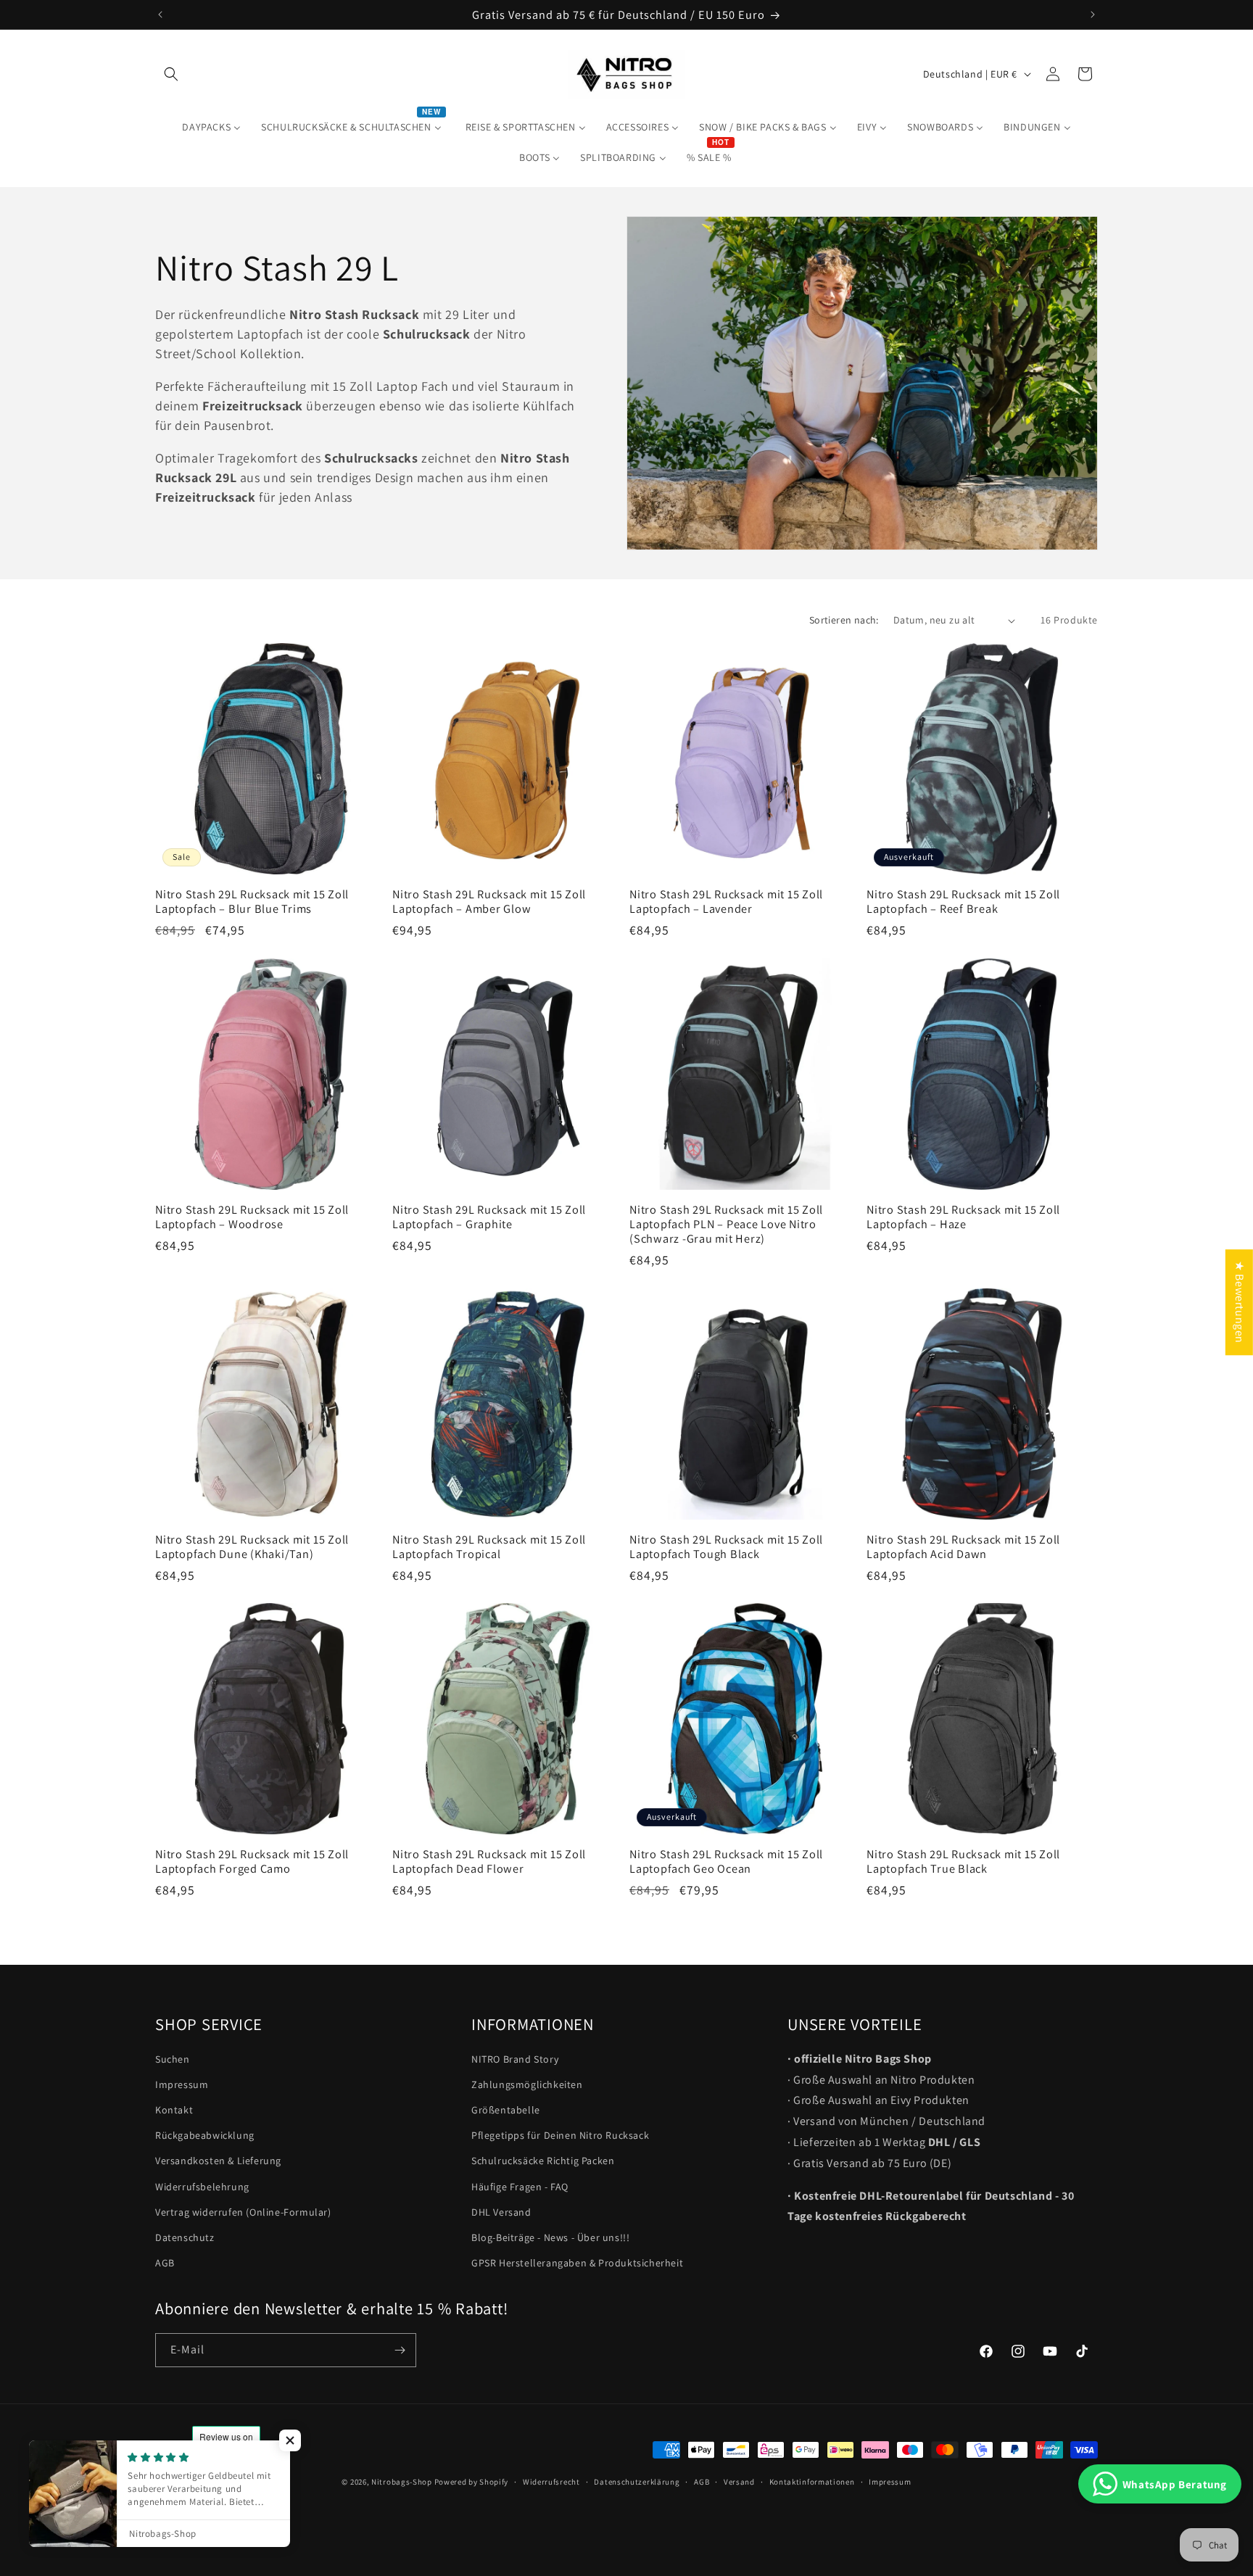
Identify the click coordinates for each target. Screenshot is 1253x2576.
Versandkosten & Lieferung (218, 2161)
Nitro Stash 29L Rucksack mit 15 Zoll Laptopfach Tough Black (726, 1546)
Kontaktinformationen (812, 2481)
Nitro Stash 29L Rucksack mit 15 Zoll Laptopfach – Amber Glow (489, 901)
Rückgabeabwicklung (205, 2136)
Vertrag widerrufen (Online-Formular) (243, 2212)
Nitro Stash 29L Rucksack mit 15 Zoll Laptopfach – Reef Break (963, 901)
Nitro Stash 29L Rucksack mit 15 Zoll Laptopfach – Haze (963, 1217)
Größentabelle (506, 2110)
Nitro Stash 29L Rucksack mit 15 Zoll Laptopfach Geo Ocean (726, 1861)
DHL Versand (501, 2212)
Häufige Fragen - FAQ (520, 2187)
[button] (171, 74)
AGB (165, 2264)
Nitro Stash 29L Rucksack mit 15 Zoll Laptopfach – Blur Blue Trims (252, 901)
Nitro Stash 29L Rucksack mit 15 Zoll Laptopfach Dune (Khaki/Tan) (252, 1546)
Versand (739, 2481)
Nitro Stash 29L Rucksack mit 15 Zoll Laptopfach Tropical (489, 1546)
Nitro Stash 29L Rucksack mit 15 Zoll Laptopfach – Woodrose (252, 1217)
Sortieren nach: (844, 620)
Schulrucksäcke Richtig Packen (543, 2161)
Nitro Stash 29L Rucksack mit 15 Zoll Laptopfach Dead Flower (489, 1861)
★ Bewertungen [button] (1240, 1302)
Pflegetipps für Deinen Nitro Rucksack (560, 2136)
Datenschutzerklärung (637, 2481)
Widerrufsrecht (551, 2481)
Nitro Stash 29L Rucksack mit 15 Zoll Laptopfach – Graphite (489, 1217)
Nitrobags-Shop (402, 2482)
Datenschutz (185, 2237)
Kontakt (174, 2110)
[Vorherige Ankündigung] (160, 15)
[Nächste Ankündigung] (1093, 15)
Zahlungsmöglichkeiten (527, 2084)
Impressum (182, 2084)
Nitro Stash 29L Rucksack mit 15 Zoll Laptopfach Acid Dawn (963, 1546)
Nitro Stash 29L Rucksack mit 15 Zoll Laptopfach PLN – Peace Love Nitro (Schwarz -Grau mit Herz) (726, 1224)
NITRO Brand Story (515, 2059)
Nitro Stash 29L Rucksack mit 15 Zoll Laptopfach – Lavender (726, 901)
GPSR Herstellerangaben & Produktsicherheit (577, 2264)
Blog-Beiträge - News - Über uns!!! (550, 2237)
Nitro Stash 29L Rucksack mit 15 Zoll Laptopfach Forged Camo (252, 1861)
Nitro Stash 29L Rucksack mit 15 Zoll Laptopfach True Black (963, 1861)
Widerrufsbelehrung (202, 2187)
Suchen (173, 2059)
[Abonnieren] (400, 2350)
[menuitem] (211, 127)
